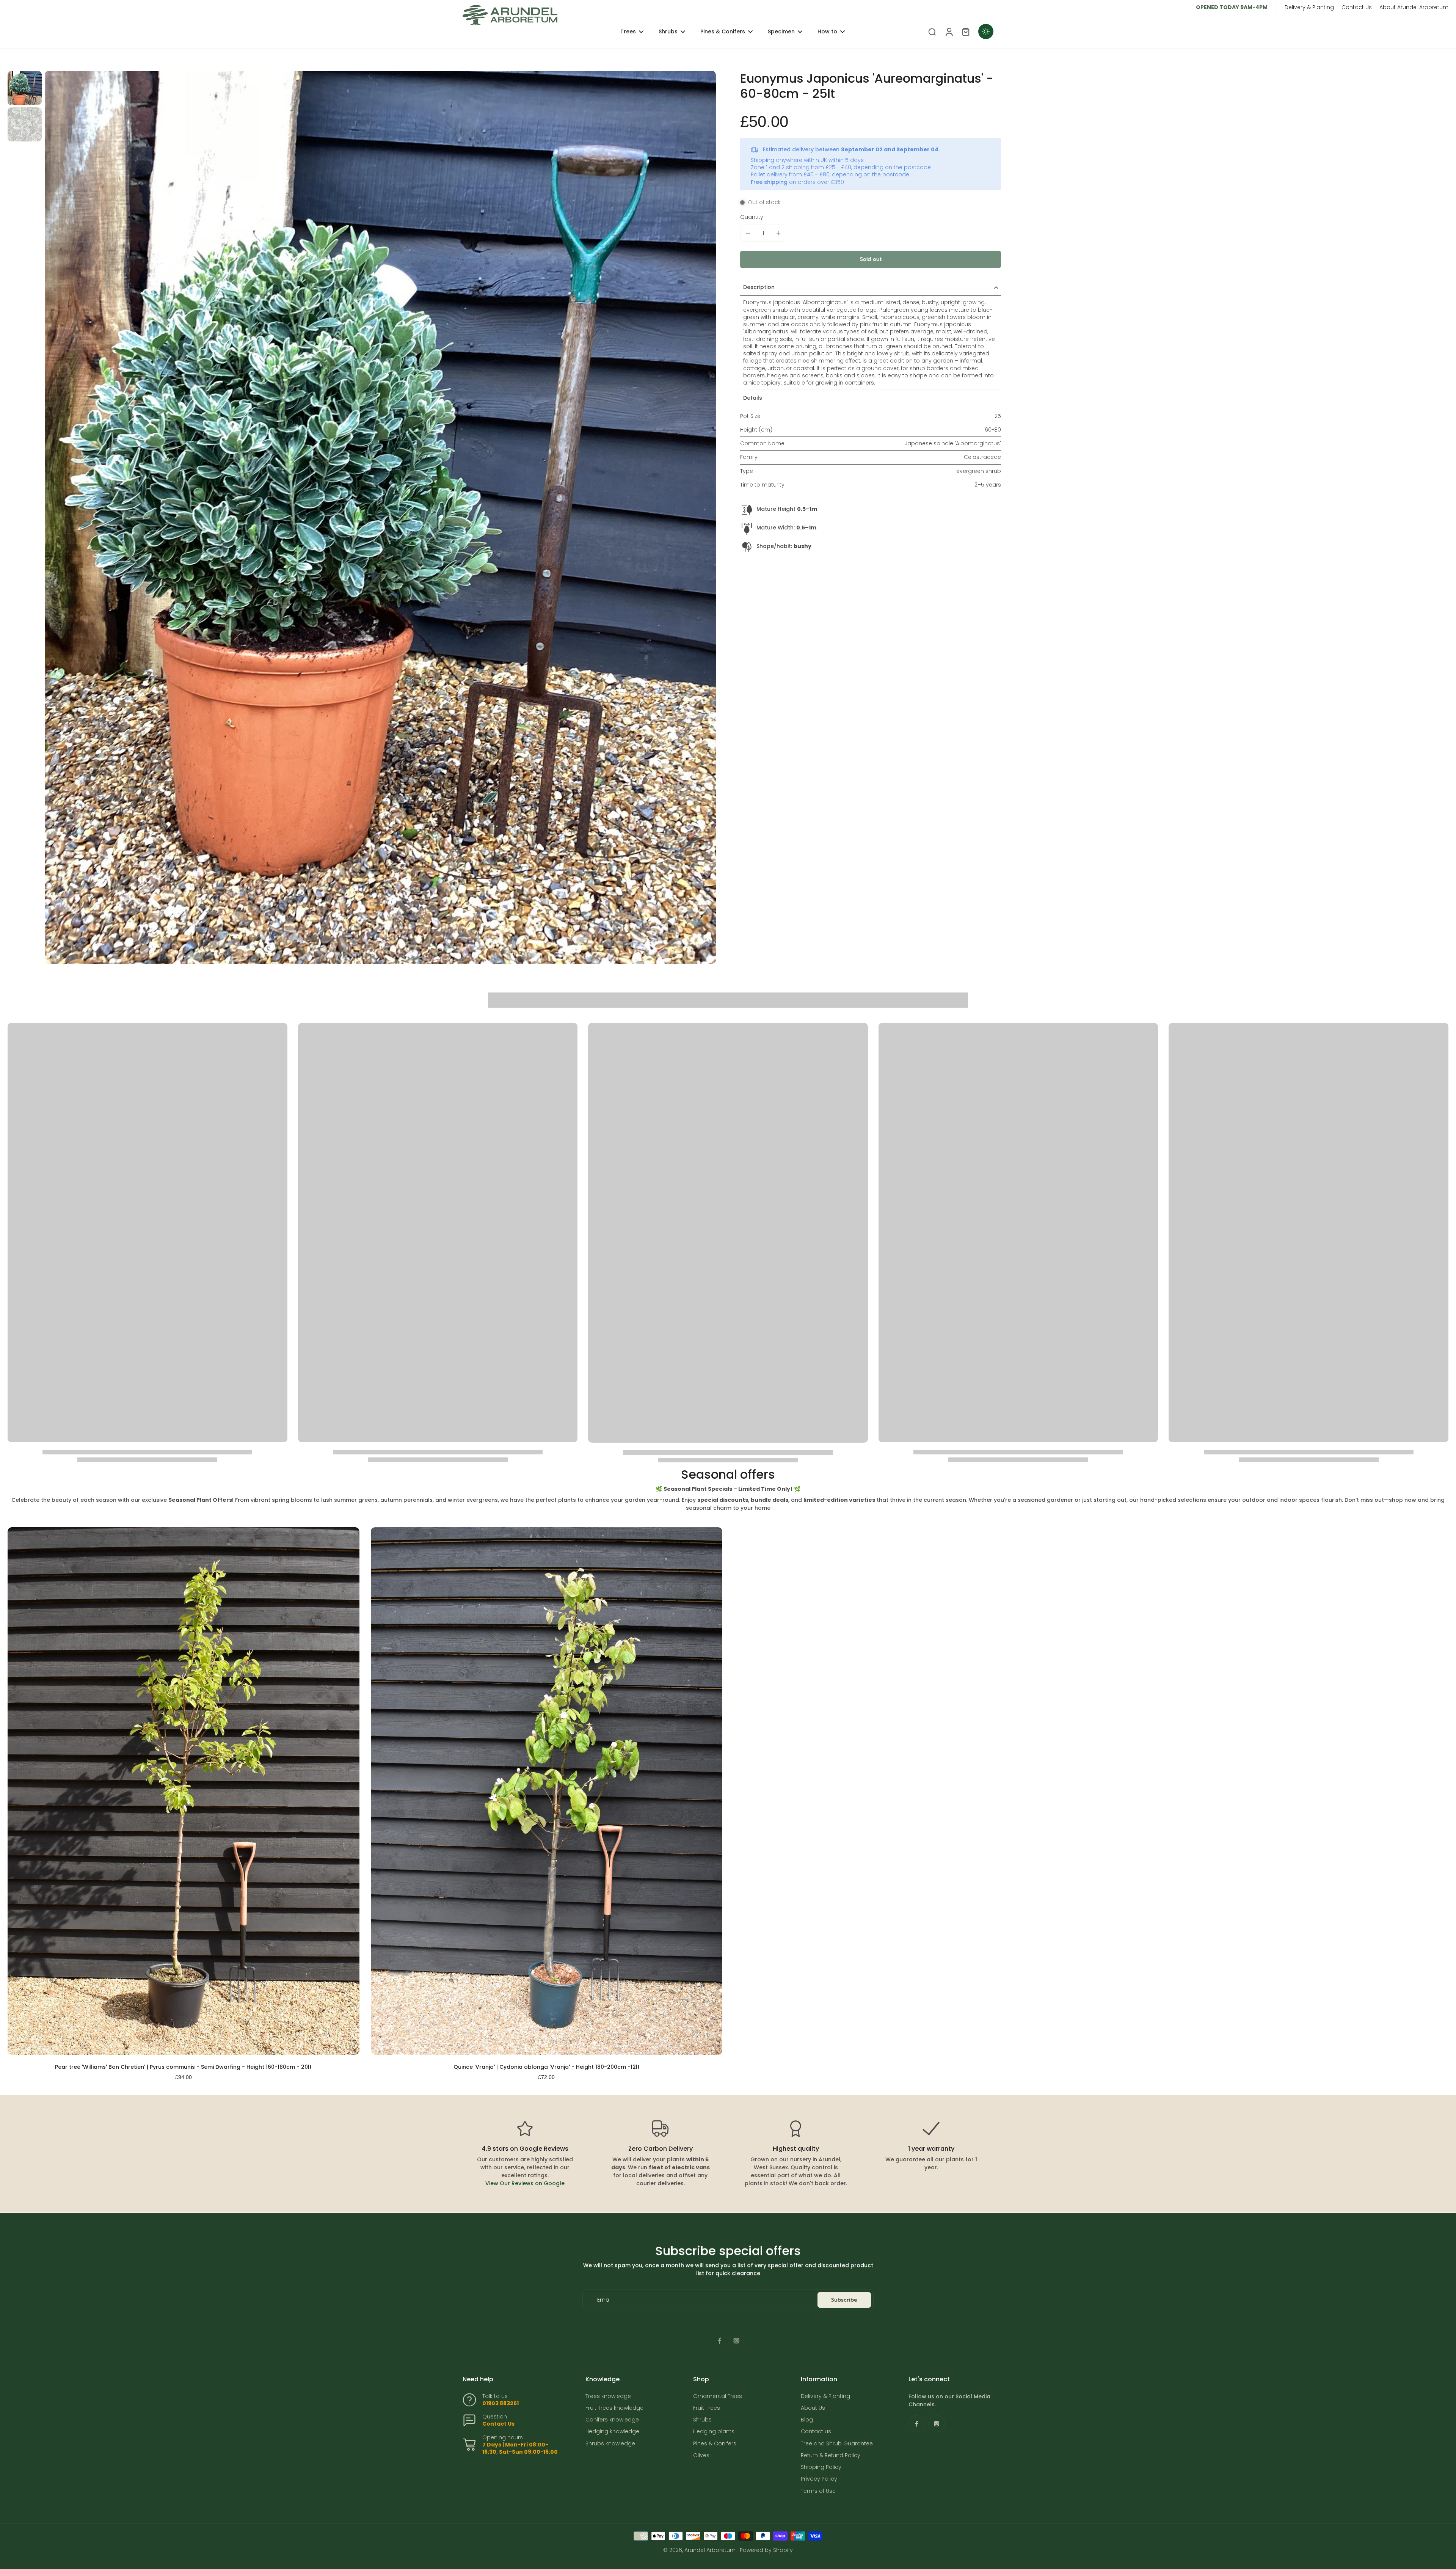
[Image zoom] (380, 517)
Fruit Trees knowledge (614, 2408)
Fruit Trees (707, 2408)
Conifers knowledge (612, 2420)
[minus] (748, 233)
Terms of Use (818, 2491)
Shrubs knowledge (610, 2444)
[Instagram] (736, 2341)
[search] (932, 31)
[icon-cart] (965, 31)
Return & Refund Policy (831, 2455)
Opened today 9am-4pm (1232, 7)
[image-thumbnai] (25, 88)
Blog (807, 2420)
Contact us (816, 2432)
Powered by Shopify (766, 2550)
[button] (871, 259)
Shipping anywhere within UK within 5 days (807, 160)
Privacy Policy (819, 2479)
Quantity (752, 217)
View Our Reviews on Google (525, 2183)
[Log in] (949, 31)
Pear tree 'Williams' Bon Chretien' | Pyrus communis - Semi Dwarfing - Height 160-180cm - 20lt (183, 2067)
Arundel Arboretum (710, 2550)
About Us (813, 2408)
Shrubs (702, 2420)
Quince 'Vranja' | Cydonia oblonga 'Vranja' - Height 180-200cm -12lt (547, 2067)
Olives (701, 2455)
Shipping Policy (821, 2467)
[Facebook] (720, 2341)
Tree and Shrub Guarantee (837, 2444)
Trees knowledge (608, 2396)
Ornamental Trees (718, 2396)
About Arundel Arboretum (1414, 7)
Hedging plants (714, 2432)
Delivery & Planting (1309, 7)
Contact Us (1357, 7)
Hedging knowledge (612, 2432)
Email (604, 2300)
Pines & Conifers (715, 2444)
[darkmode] (986, 31)
